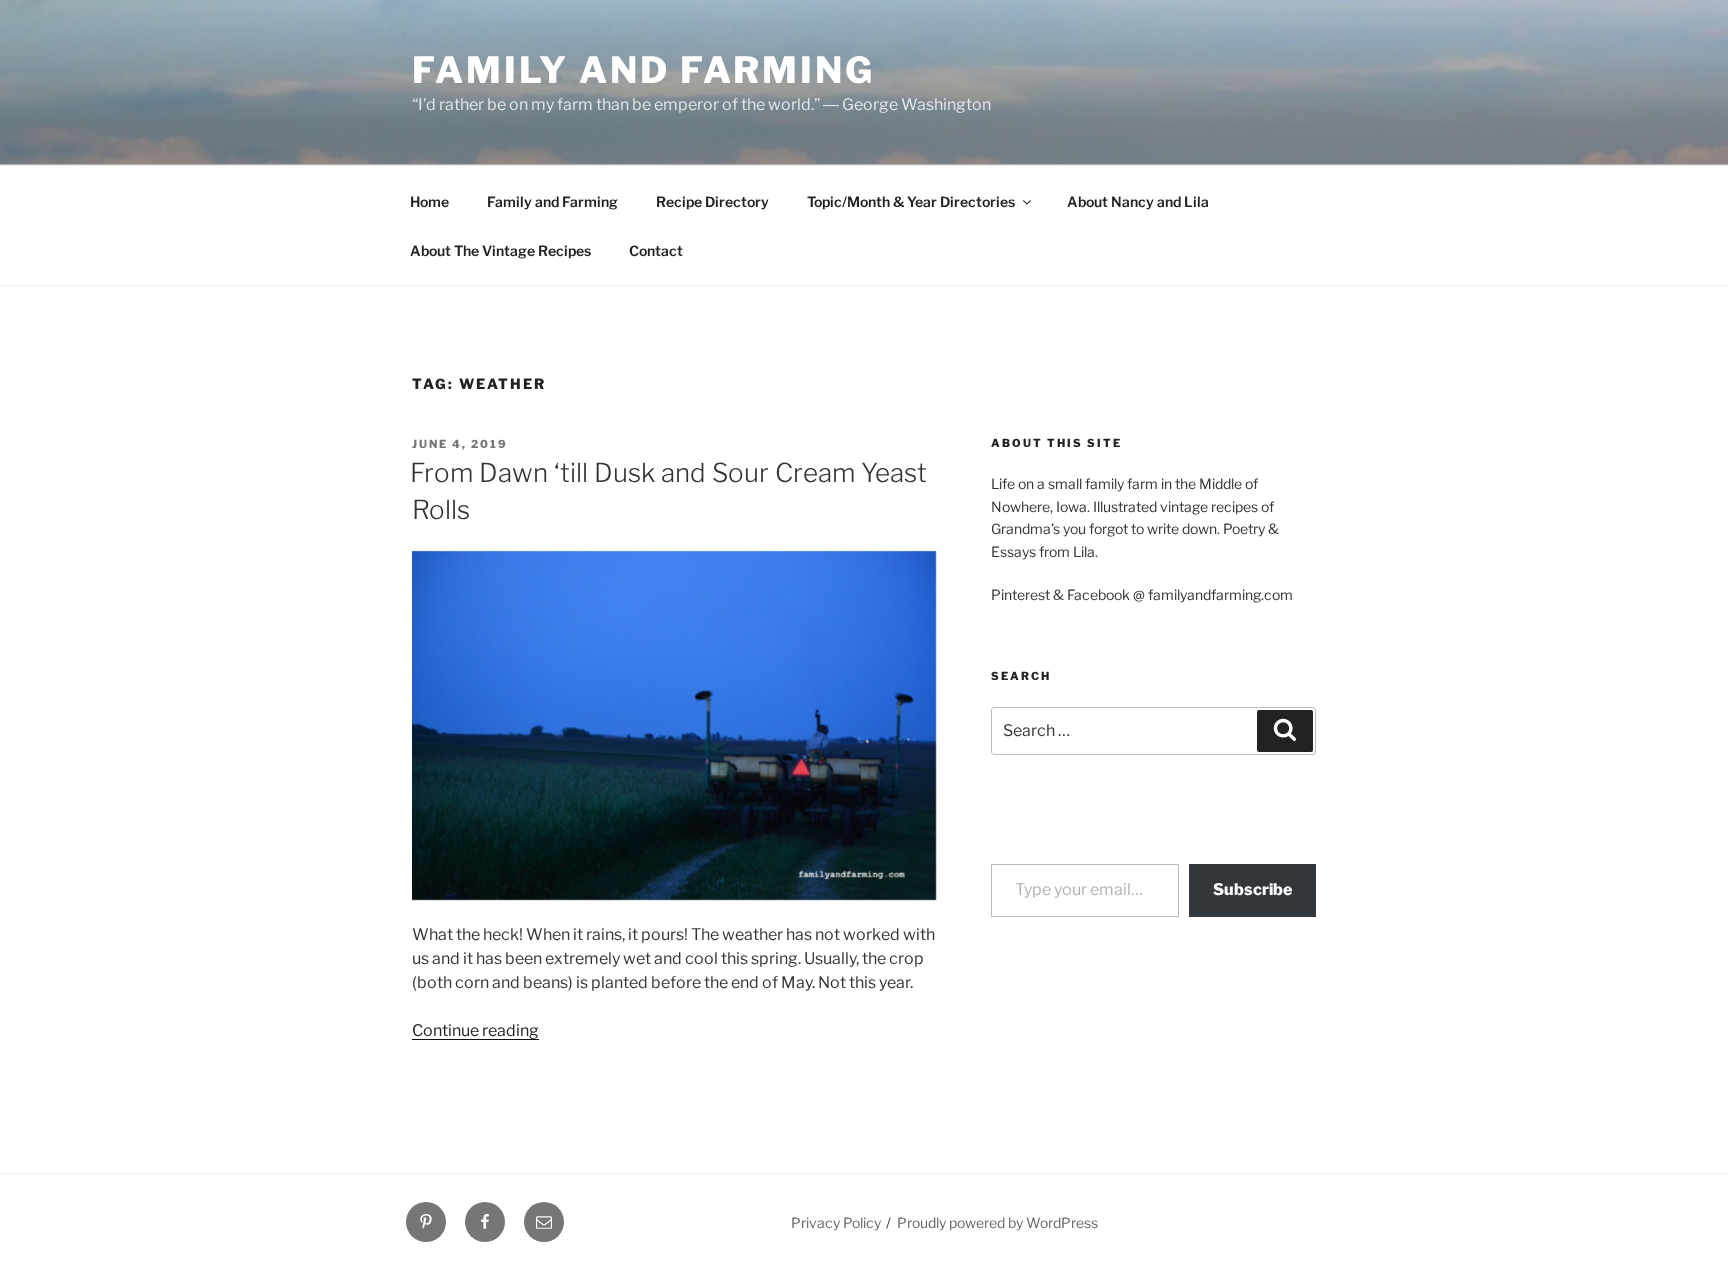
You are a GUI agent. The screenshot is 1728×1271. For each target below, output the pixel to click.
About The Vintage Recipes (500, 250)
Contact (656, 250)
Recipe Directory (712, 201)
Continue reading (475, 1030)
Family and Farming (643, 70)
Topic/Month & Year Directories (911, 201)
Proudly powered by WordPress (997, 1222)
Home (429, 201)
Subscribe (1252, 889)
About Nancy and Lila (1138, 201)
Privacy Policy (836, 1222)
